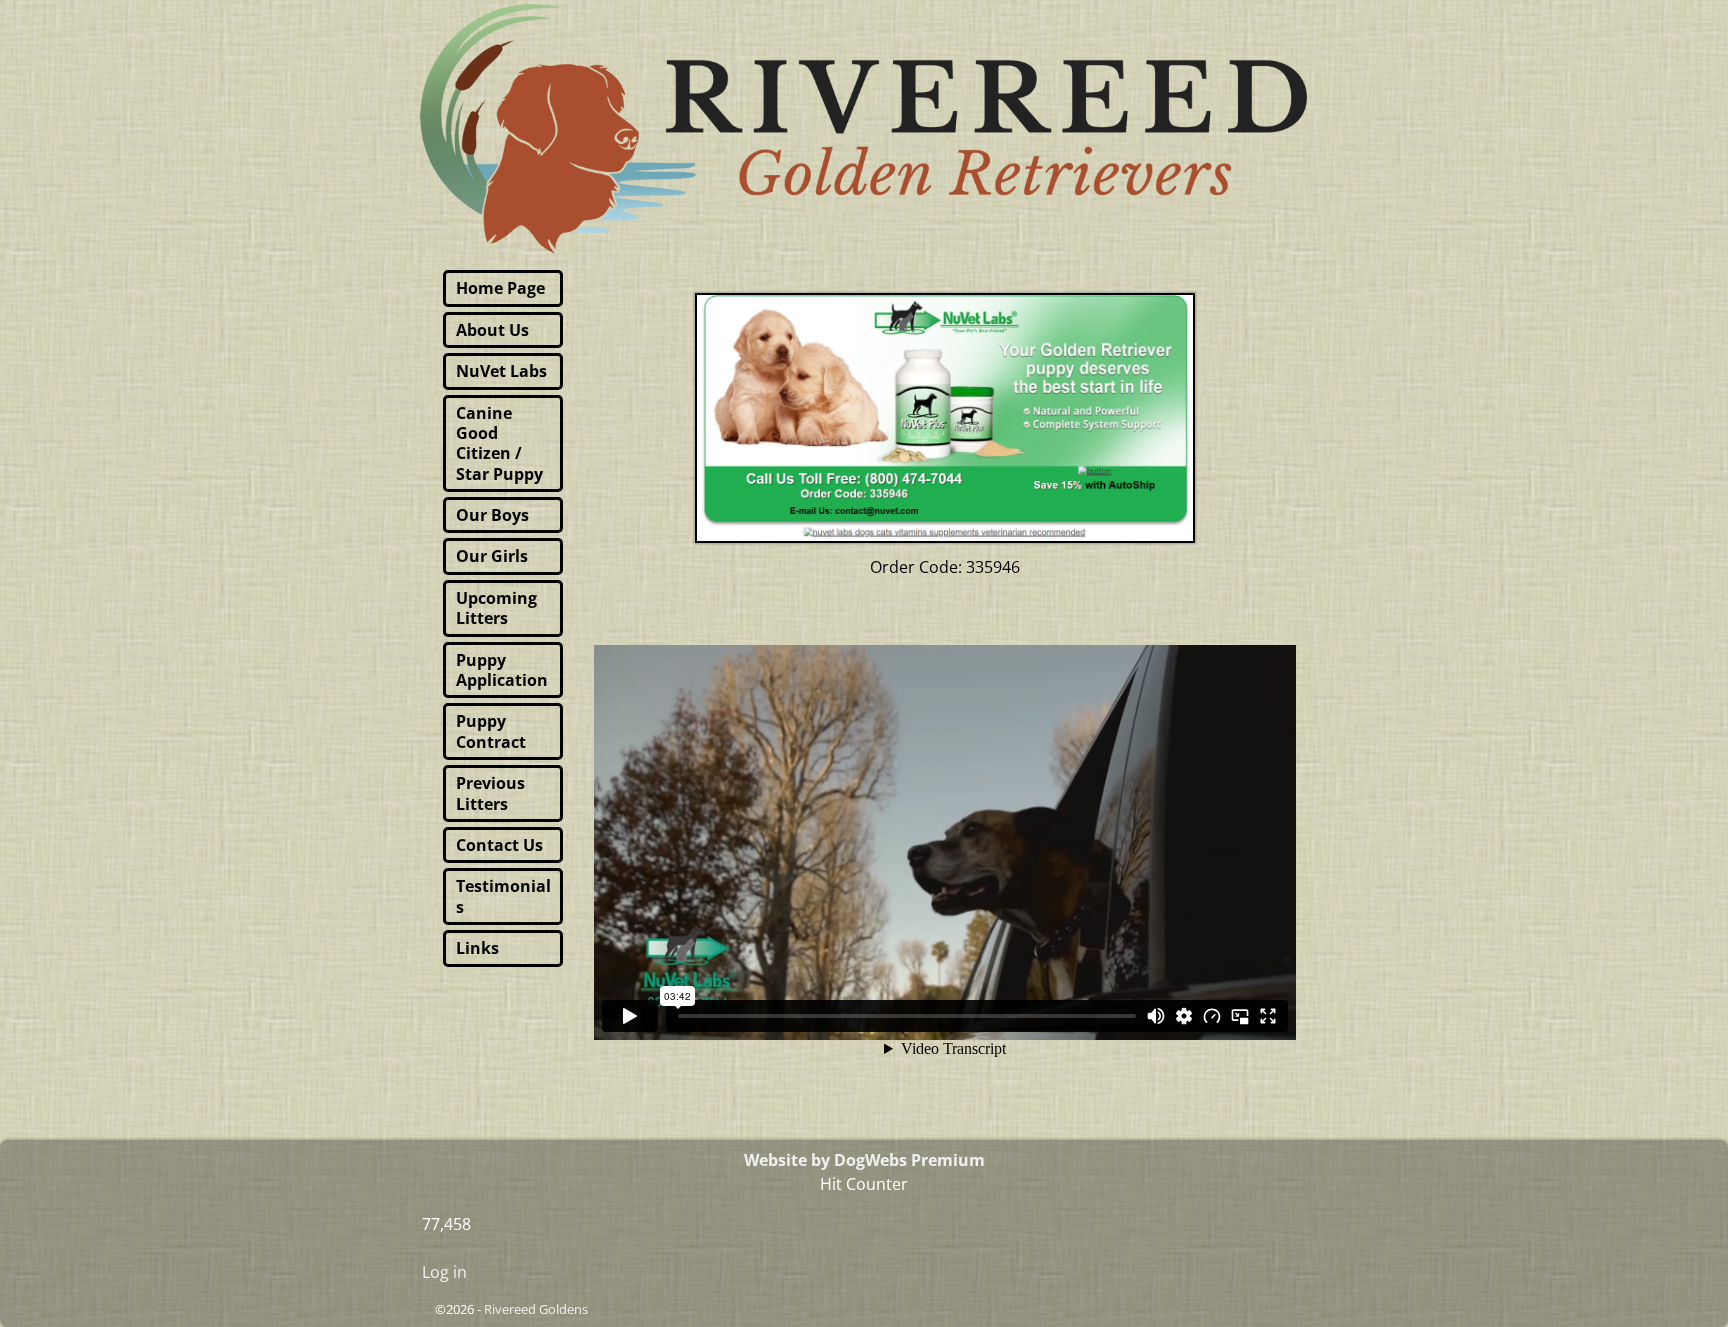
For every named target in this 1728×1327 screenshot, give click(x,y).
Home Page (500, 288)
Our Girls (492, 556)
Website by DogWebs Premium (864, 1160)
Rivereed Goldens (536, 1309)
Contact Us (499, 845)
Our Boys (492, 515)
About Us (492, 330)
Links (477, 948)
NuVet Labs (501, 371)
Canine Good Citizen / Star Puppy (499, 443)
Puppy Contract (491, 731)
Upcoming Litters (496, 608)
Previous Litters (490, 793)
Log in (444, 1272)
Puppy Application (502, 670)
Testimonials (503, 896)
